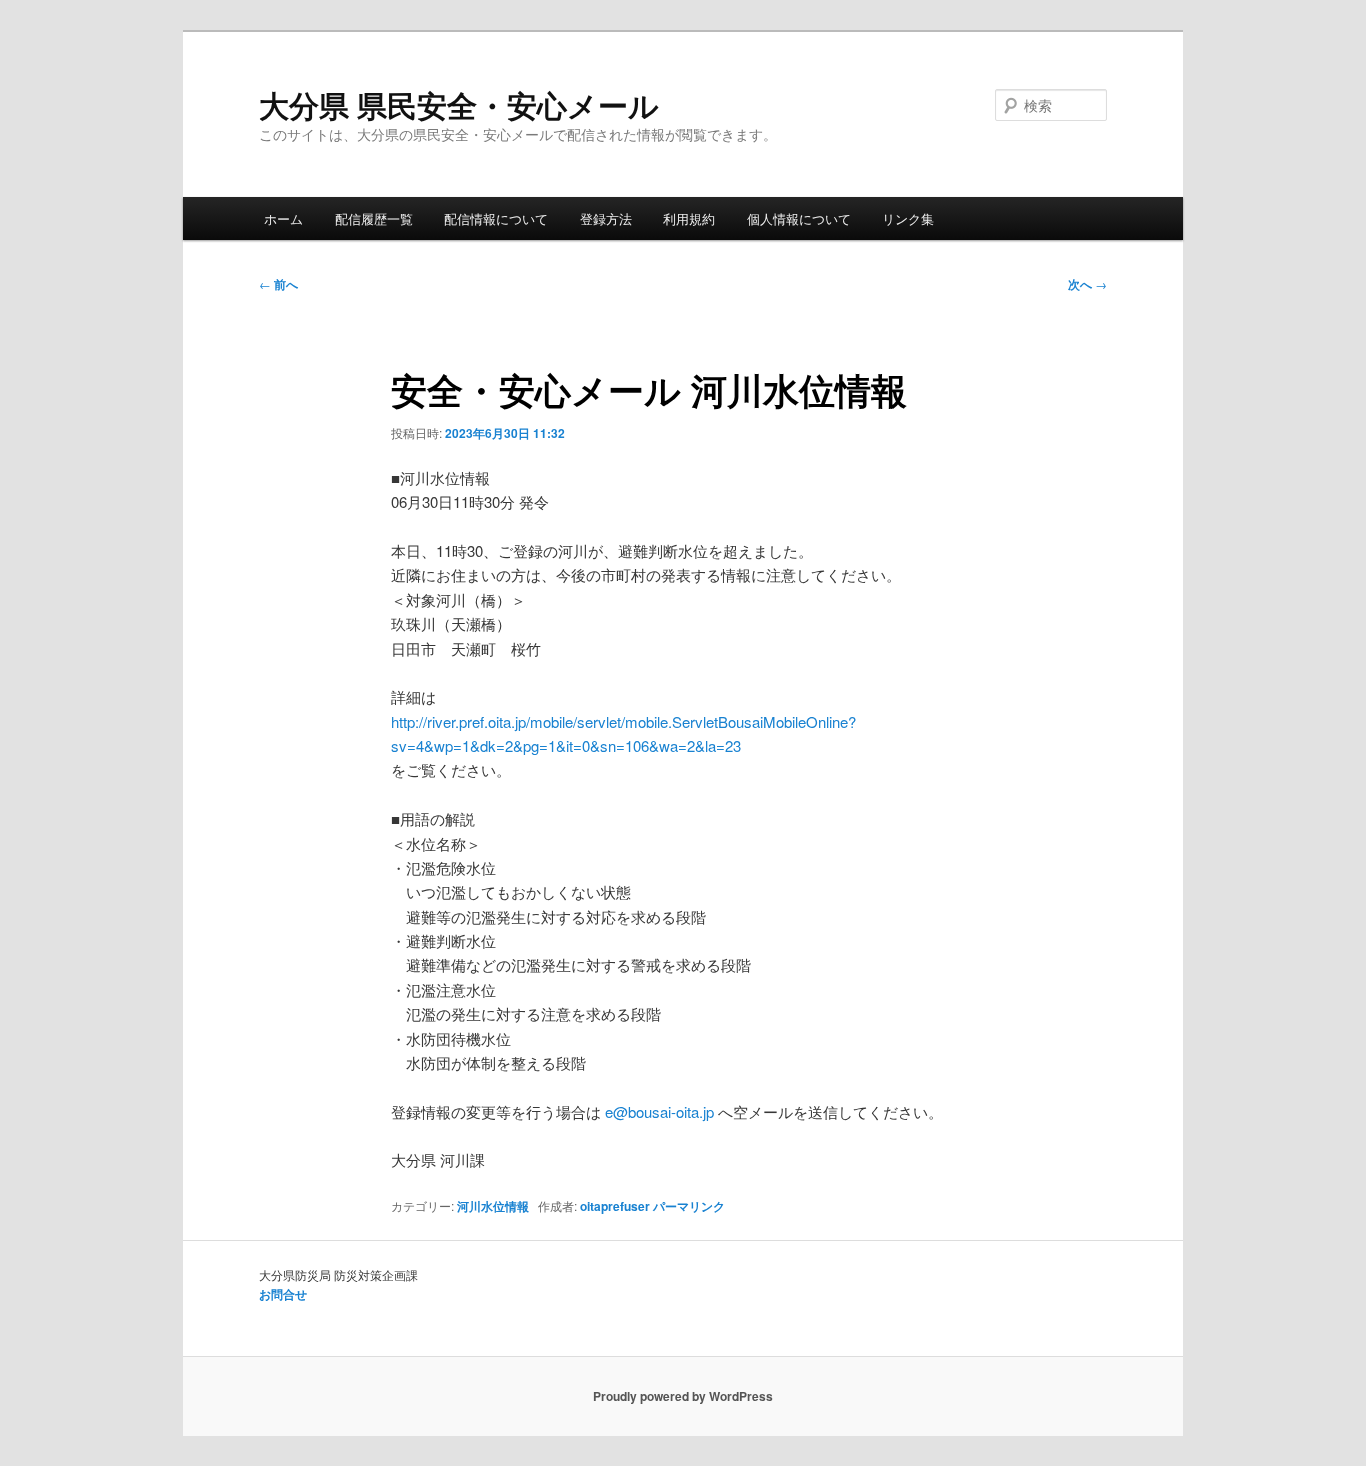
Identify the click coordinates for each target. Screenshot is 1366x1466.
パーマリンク (689, 1206)
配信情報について (496, 218)
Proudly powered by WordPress (683, 1396)
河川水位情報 (493, 1206)
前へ (278, 284)
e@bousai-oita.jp (659, 1111)
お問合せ (283, 1294)
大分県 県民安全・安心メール (459, 104)
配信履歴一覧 (374, 218)
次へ (1087, 284)
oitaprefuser (615, 1206)
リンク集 (908, 218)
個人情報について (799, 218)
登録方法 (606, 218)
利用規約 (689, 218)
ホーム (283, 218)
